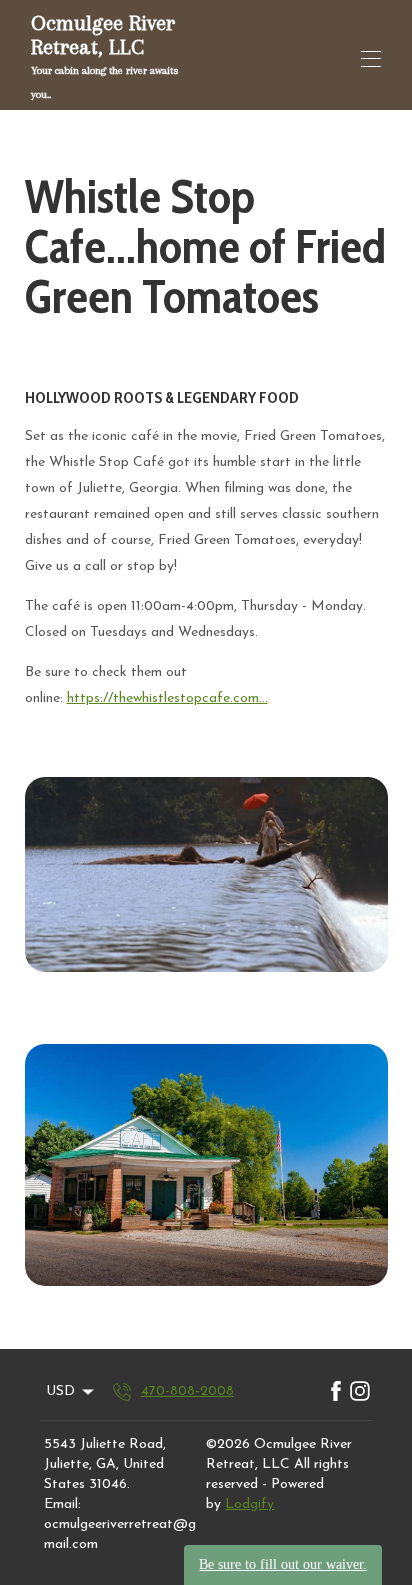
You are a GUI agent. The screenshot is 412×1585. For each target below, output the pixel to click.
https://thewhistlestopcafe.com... (167, 698)
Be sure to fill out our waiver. (283, 1564)
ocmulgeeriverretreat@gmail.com (120, 1534)
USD (60, 1391)
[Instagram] (360, 1392)
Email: (62, 1504)
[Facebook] (336, 1392)
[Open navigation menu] (371, 59)
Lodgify (249, 1504)
